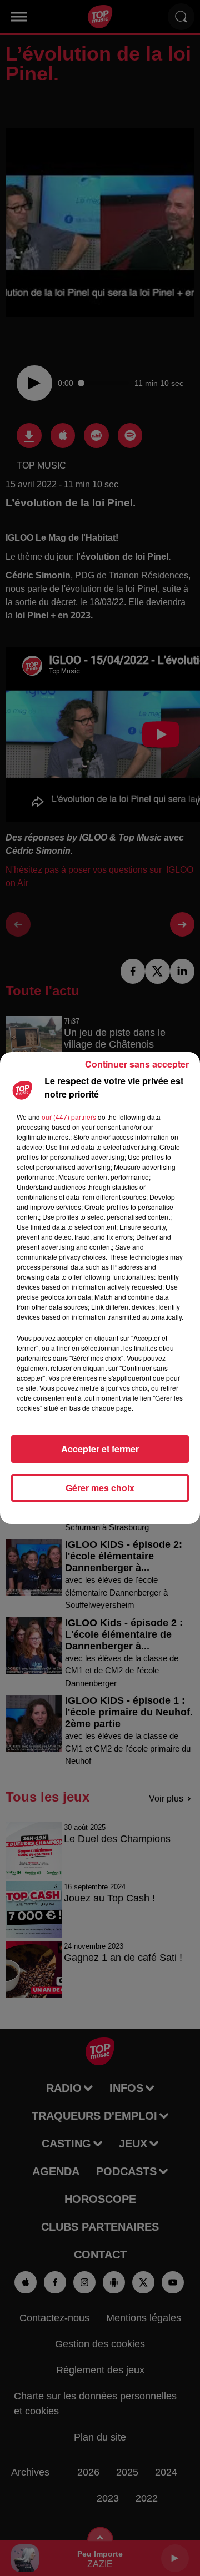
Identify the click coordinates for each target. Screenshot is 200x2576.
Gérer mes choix (100, 1488)
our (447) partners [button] (69, 1117)
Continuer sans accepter (137, 1064)
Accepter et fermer (100, 1449)
